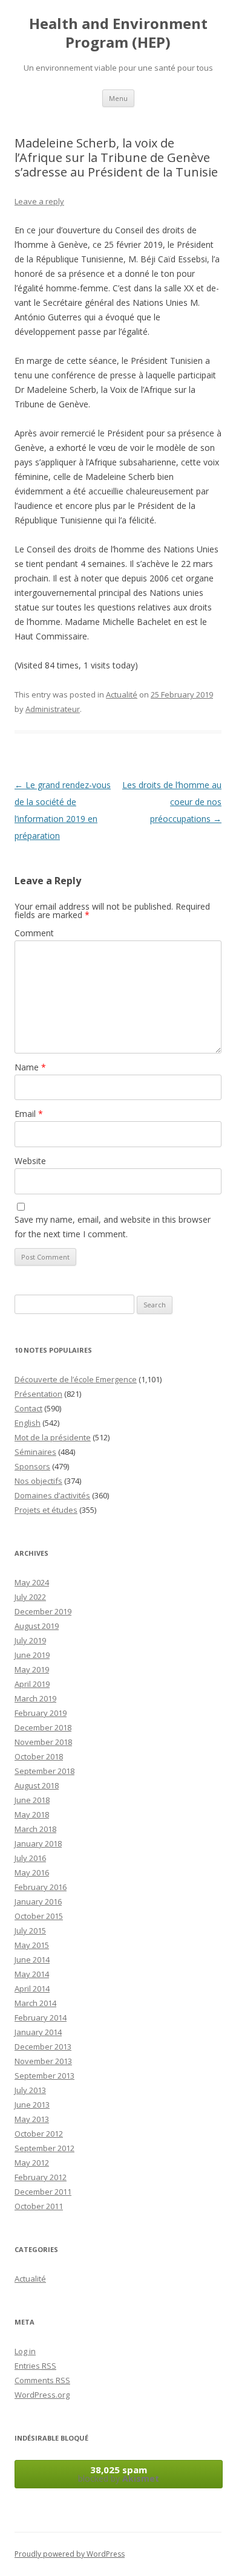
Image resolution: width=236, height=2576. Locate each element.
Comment (34, 933)
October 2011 (39, 2206)
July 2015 (30, 1930)
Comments (42, 2380)
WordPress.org (42, 2395)
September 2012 (44, 2148)
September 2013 (44, 2076)
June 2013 (32, 2105)
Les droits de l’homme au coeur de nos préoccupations (172, 802)
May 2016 (32, 1872)
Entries (35, 2366)
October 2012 (39, 2134)
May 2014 (32, 1974)
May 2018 (32, 1814)
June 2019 (32, 1655)
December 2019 (43, 1611)
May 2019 (32, 1669)
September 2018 (44, 1771)
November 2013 (43, 2061)
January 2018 (38, 1843)
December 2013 (43, 2047)
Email (29, 1114)
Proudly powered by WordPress (70, 2554)
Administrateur (53, 709)
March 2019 (35, 1698)
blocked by (119, 2474)
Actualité (122, 694)
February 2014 (41, 2018)
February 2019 (41, 1713)
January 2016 (38, 1901)
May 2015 (32, 1945)
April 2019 (32, 1684)
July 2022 (30, 1597)
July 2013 (30, 2090)
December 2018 (43, 1727)
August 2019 (37, 1626)
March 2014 (35, 2003)
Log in (25, 2351)
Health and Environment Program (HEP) (118, 33)
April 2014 (32, 1989)
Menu (118, 98)
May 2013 (32, 2119)
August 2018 (37, 1785)
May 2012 (32, 2163)
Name (30, 1067)
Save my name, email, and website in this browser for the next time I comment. (113, 1227)
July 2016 (30, 1858)
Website (30, 1161)
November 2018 (43, 1742)
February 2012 (41, 2177)
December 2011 (43, 2192)
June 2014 (32, 1960)
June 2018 (32, 1800)
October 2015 (39, 1916)
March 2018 (35, 1829)
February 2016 (41, 1887)
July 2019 (30, 1640)
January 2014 (38, 2032)
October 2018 (39, 1756)
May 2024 (32, 1582)
